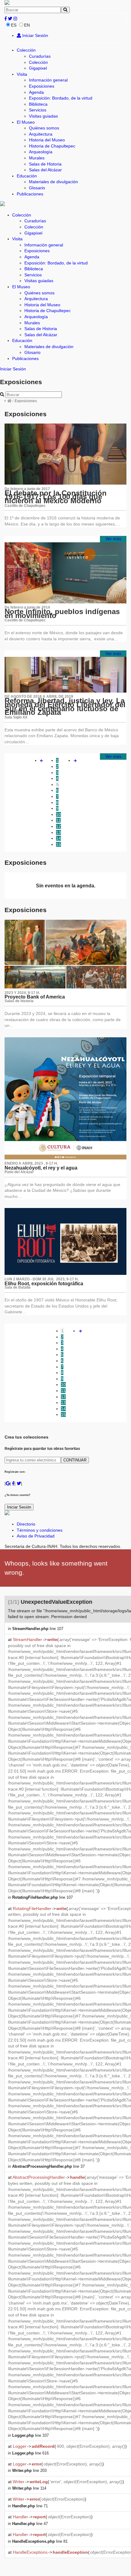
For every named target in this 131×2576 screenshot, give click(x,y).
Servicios (38, 110)
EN (27, 25)
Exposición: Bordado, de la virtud (61, 98)
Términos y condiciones (40, 1530)
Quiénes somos (44, 128)
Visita (22, 74)
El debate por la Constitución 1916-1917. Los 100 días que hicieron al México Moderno (56, 497)
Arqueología (41, 152)
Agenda (36, 92)
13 (58, 832)
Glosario (37, 188)
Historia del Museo (47, 140)
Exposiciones (42, 86)
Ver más (113, 539)
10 (58, 814)
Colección (26, 50)
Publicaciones (30, 194)
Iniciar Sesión (35, 35)
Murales (37, 158)
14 (58, 838)
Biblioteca (38, 104)
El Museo (26, 122)
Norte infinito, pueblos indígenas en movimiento (62, 613)
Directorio (26, 1524)
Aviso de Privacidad (36, 1536)
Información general (48, 80)
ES (14, 25)
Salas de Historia (45, 164)
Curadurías (40, 56)
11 (58, 820)
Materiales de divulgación (53, 182)
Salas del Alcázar (45, 170)
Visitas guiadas (43, 116)
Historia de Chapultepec (52, 146)
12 (58, 826)
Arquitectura (41, 134)
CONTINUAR (75, 1460)
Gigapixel (38, 68)
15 (58, 844)
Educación (27, 176)
